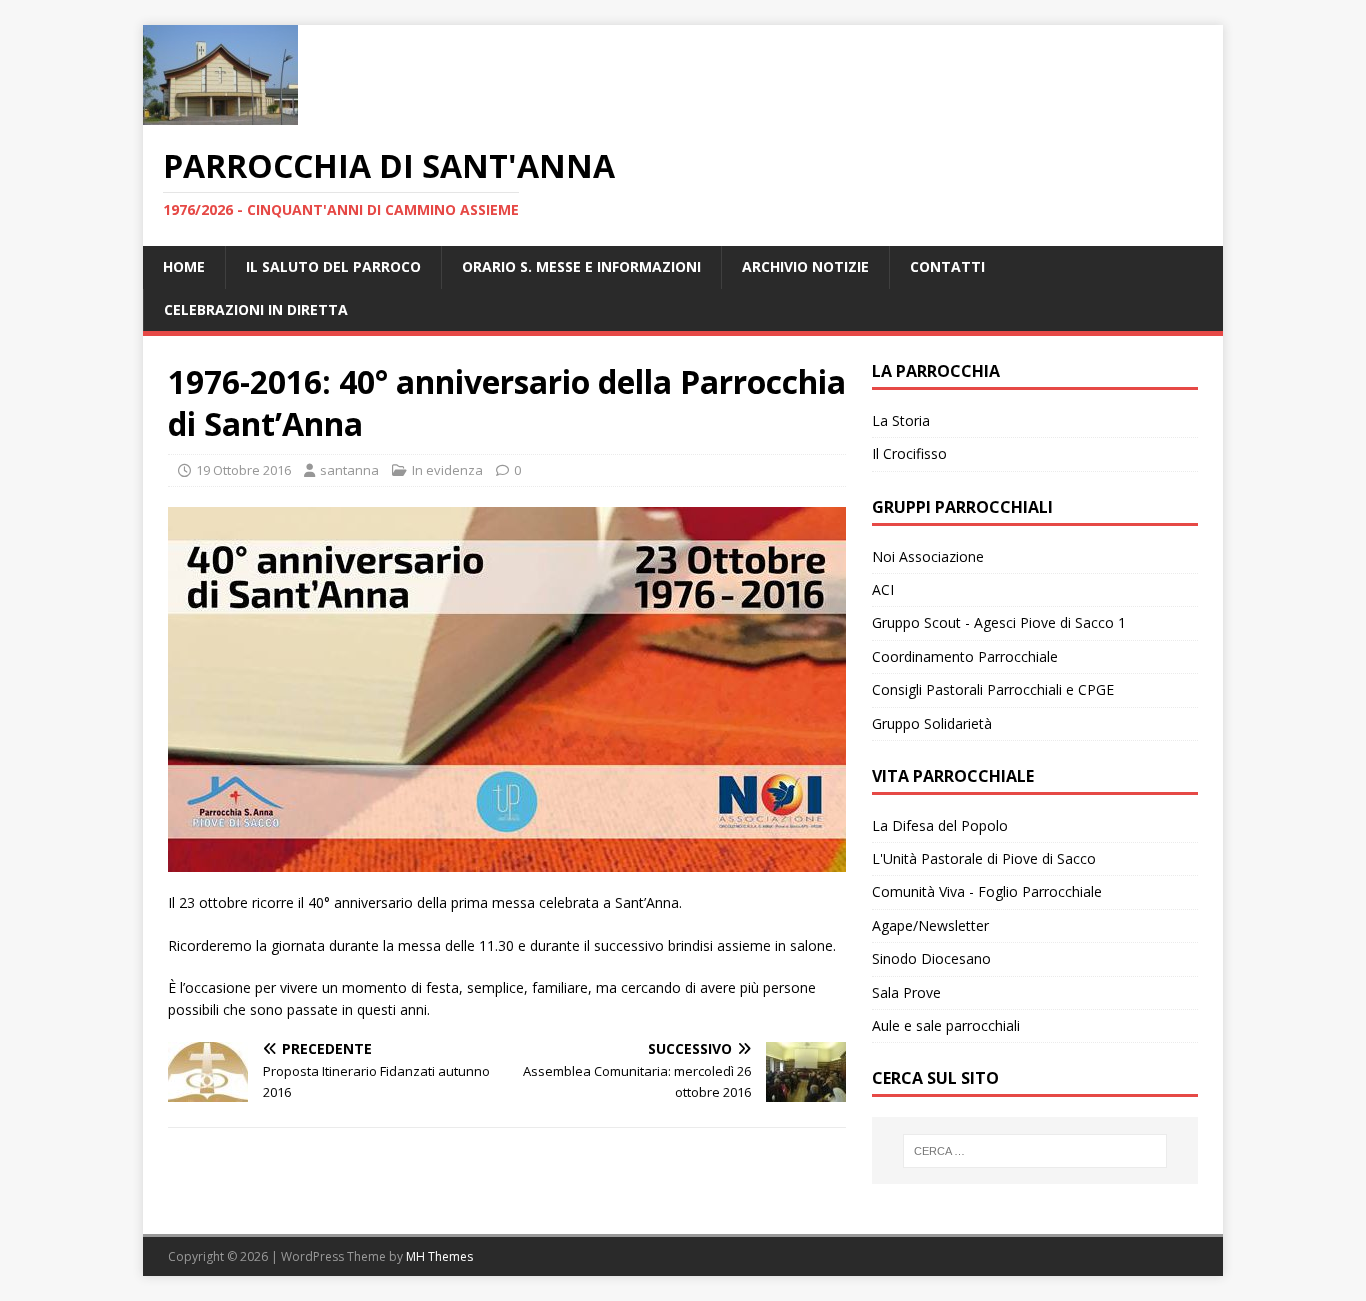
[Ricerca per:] (1035, 1151)
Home (184, 266)
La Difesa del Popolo (940, 825)
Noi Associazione (928, 556)
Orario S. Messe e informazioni (581, 266)
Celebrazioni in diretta (256, 309)
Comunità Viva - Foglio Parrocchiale (987, 891)
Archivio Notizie (805, 266)
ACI (883, 589)
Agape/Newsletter (930, 925)
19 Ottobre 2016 (243, 470)
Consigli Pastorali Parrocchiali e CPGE (993, 689)
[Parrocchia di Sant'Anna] (220, 113)
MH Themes (439, 1256)
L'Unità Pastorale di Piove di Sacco (984, 858)
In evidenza (447, 470)
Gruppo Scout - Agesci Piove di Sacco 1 (999, 622)
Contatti (947, 266)
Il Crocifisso (909, 453)
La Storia (901, 420)
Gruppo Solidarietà (932, 723)
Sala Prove (906, 992)
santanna (349, 470)
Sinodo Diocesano (931, 958)
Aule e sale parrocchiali (946, 1025)
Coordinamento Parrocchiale (965, 656)
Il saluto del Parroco (333, 266)
